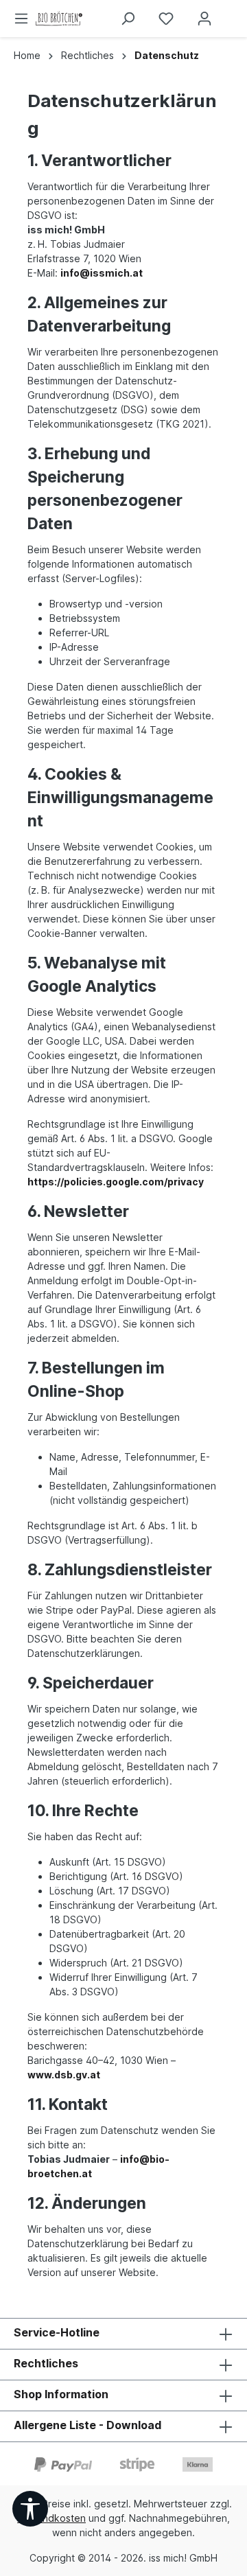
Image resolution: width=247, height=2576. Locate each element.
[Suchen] (128, 19)
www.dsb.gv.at (64, 2075)
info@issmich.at (102, 273)
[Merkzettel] (166, 19)
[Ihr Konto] (204, 19)
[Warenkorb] (235, 14)
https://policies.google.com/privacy (116, 1182)
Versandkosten (51, 2518)
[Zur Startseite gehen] (97, 19)
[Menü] (21, 19)
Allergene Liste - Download (87, 2425)
